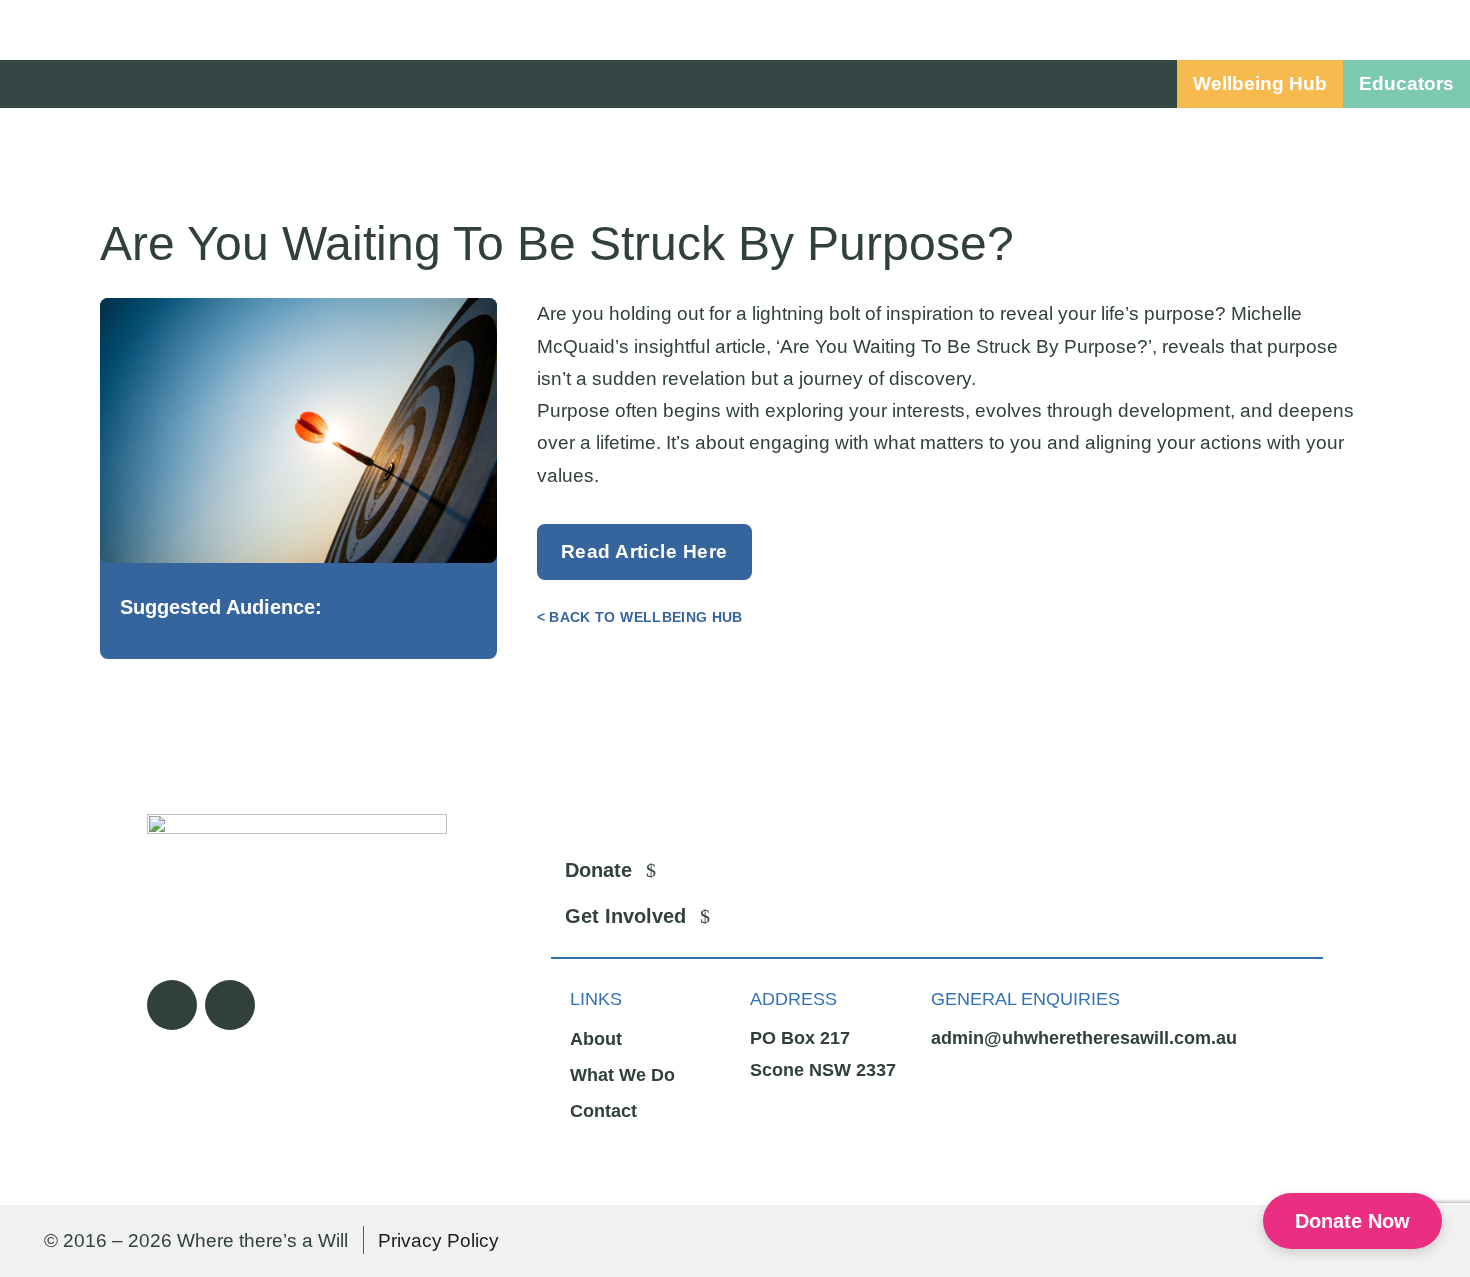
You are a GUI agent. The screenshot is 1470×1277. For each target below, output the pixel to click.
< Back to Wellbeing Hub (640, 617)
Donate (598, 870)
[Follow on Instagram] (230, 1005)
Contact (603, 1111)
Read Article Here (644, 551)
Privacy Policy (438, 1240)
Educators (1406, 83)
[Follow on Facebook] (172, 1005)
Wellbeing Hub (1260, 83)
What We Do (622, 1075)
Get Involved (625, 916)
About (596, 1039)
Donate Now (1352, 1221)
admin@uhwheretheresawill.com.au (1084, 1038)
